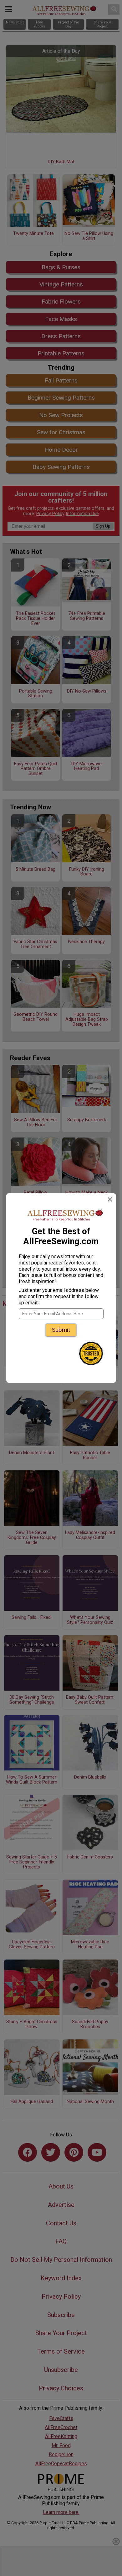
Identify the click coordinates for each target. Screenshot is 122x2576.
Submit (61, 1330)
